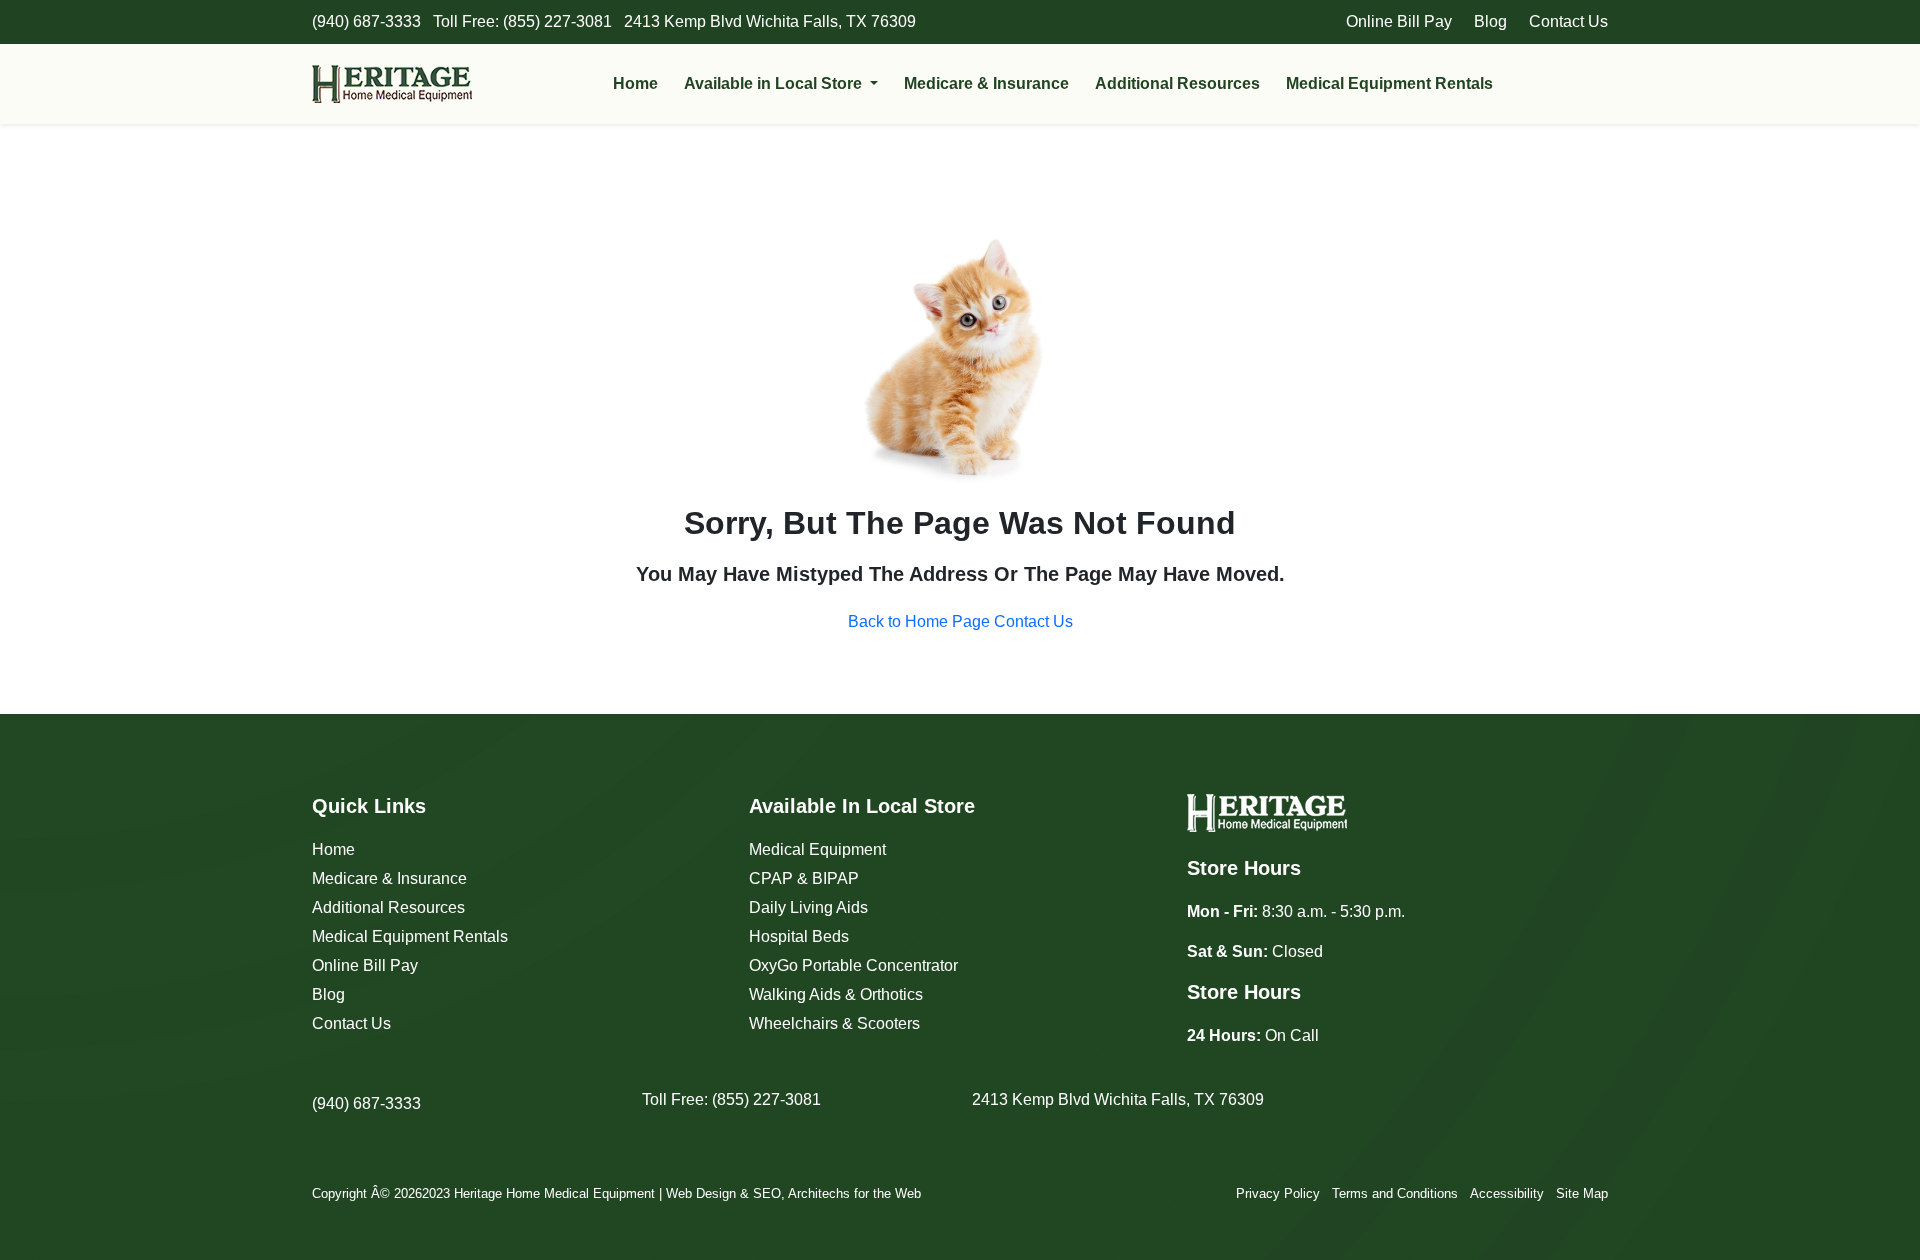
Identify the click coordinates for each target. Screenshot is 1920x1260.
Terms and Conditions (1395, 1193)
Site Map (1582, 1193)
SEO (767, 1193)
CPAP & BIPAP (804, 878)
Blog (1490, 21)
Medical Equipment (817, 849)
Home (635, 83)
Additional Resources (1177, 83)
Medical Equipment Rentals (1389, 83)
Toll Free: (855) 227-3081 (731, 1099)
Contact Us (1568, 21)
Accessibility (1507, 1193)
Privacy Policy (1278, 1193)
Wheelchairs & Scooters (834, 1023)
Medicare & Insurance (986, 83)
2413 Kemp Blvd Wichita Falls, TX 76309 (1118, 1099)
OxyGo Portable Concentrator (853, 965)
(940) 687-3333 (366, 1103)
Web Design (701, 1193)
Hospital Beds (799, 936)
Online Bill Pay (1399, 21)
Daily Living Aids (808, 907)
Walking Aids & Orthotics (836, 994)
